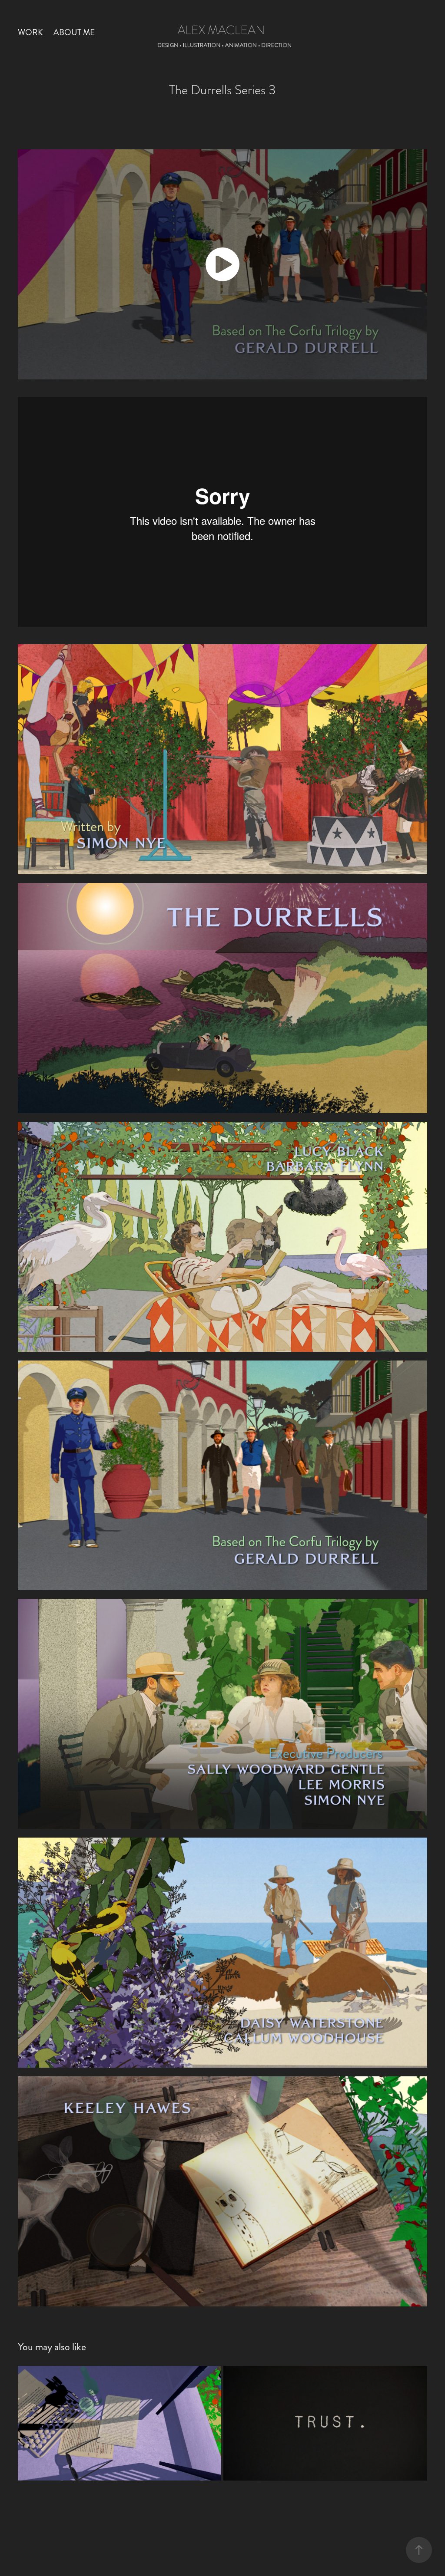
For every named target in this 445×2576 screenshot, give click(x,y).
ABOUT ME (74, 32)
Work (30, 32)
